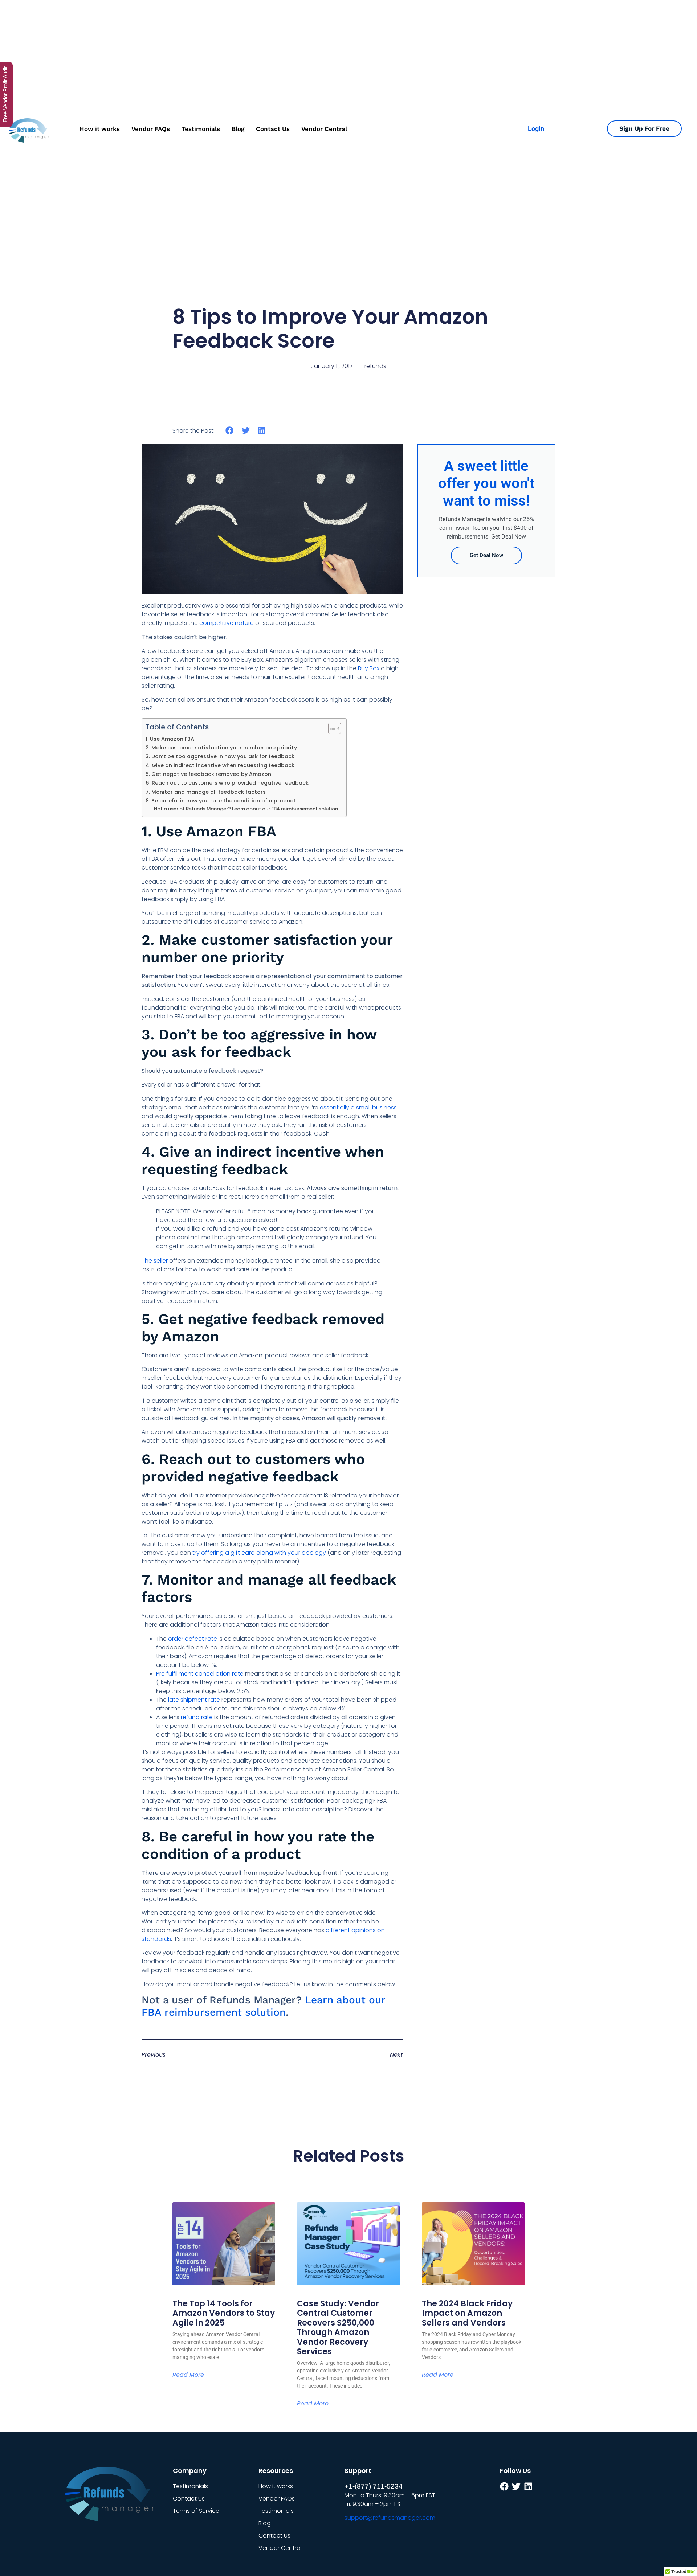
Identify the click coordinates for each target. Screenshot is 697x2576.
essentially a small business (358, 1107)
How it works (100, 129)
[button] (230, 430)
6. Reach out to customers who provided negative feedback (227, 783)
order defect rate (193, 1639)
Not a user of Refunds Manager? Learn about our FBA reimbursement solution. (246, 809)
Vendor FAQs (151, 129)
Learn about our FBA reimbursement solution (263, 2006)
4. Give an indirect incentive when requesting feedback (220, 765)
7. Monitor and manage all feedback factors (206, 792)
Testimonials (201, 129)
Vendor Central (324, 129)
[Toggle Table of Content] (331, 728)
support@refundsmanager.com (390, 2518)
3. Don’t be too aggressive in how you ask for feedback (220, 756)
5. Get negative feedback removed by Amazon (208, 774)
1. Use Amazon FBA (170, 739)
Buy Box (369, 668)
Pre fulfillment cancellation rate (200, 1674)
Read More (188, 2375)
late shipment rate (194, 1700)
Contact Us (273, 129)
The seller (155, 1261)
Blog (238, 129)
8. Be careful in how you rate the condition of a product (221, 801)
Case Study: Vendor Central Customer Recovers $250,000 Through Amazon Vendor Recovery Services (338, 2328)
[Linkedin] (528, 2486)
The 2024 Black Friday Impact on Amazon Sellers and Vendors (467, 2313)
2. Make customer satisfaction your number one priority (221, 748)
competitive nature (227, 623)
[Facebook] (504, 2486)
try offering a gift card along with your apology (259, 1553)
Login (536, 129)
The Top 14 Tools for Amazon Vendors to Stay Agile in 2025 (224, 2313)
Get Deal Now (486, 555)
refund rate (197, 1717)
